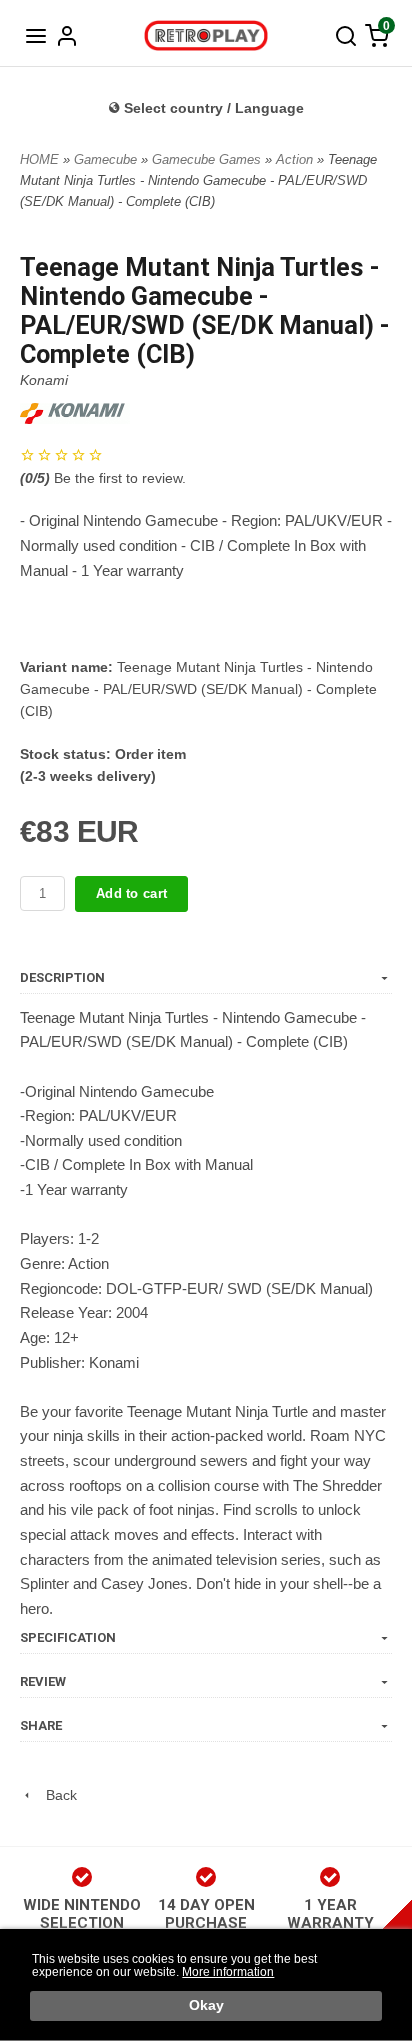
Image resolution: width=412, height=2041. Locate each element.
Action (296, 159)
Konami (44, 380)
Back (55, 1795)
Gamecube (107, 159)
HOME (39, 159)
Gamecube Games (208, 159)
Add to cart (131, 893)
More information (228, 1972)
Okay (206, 2005)
